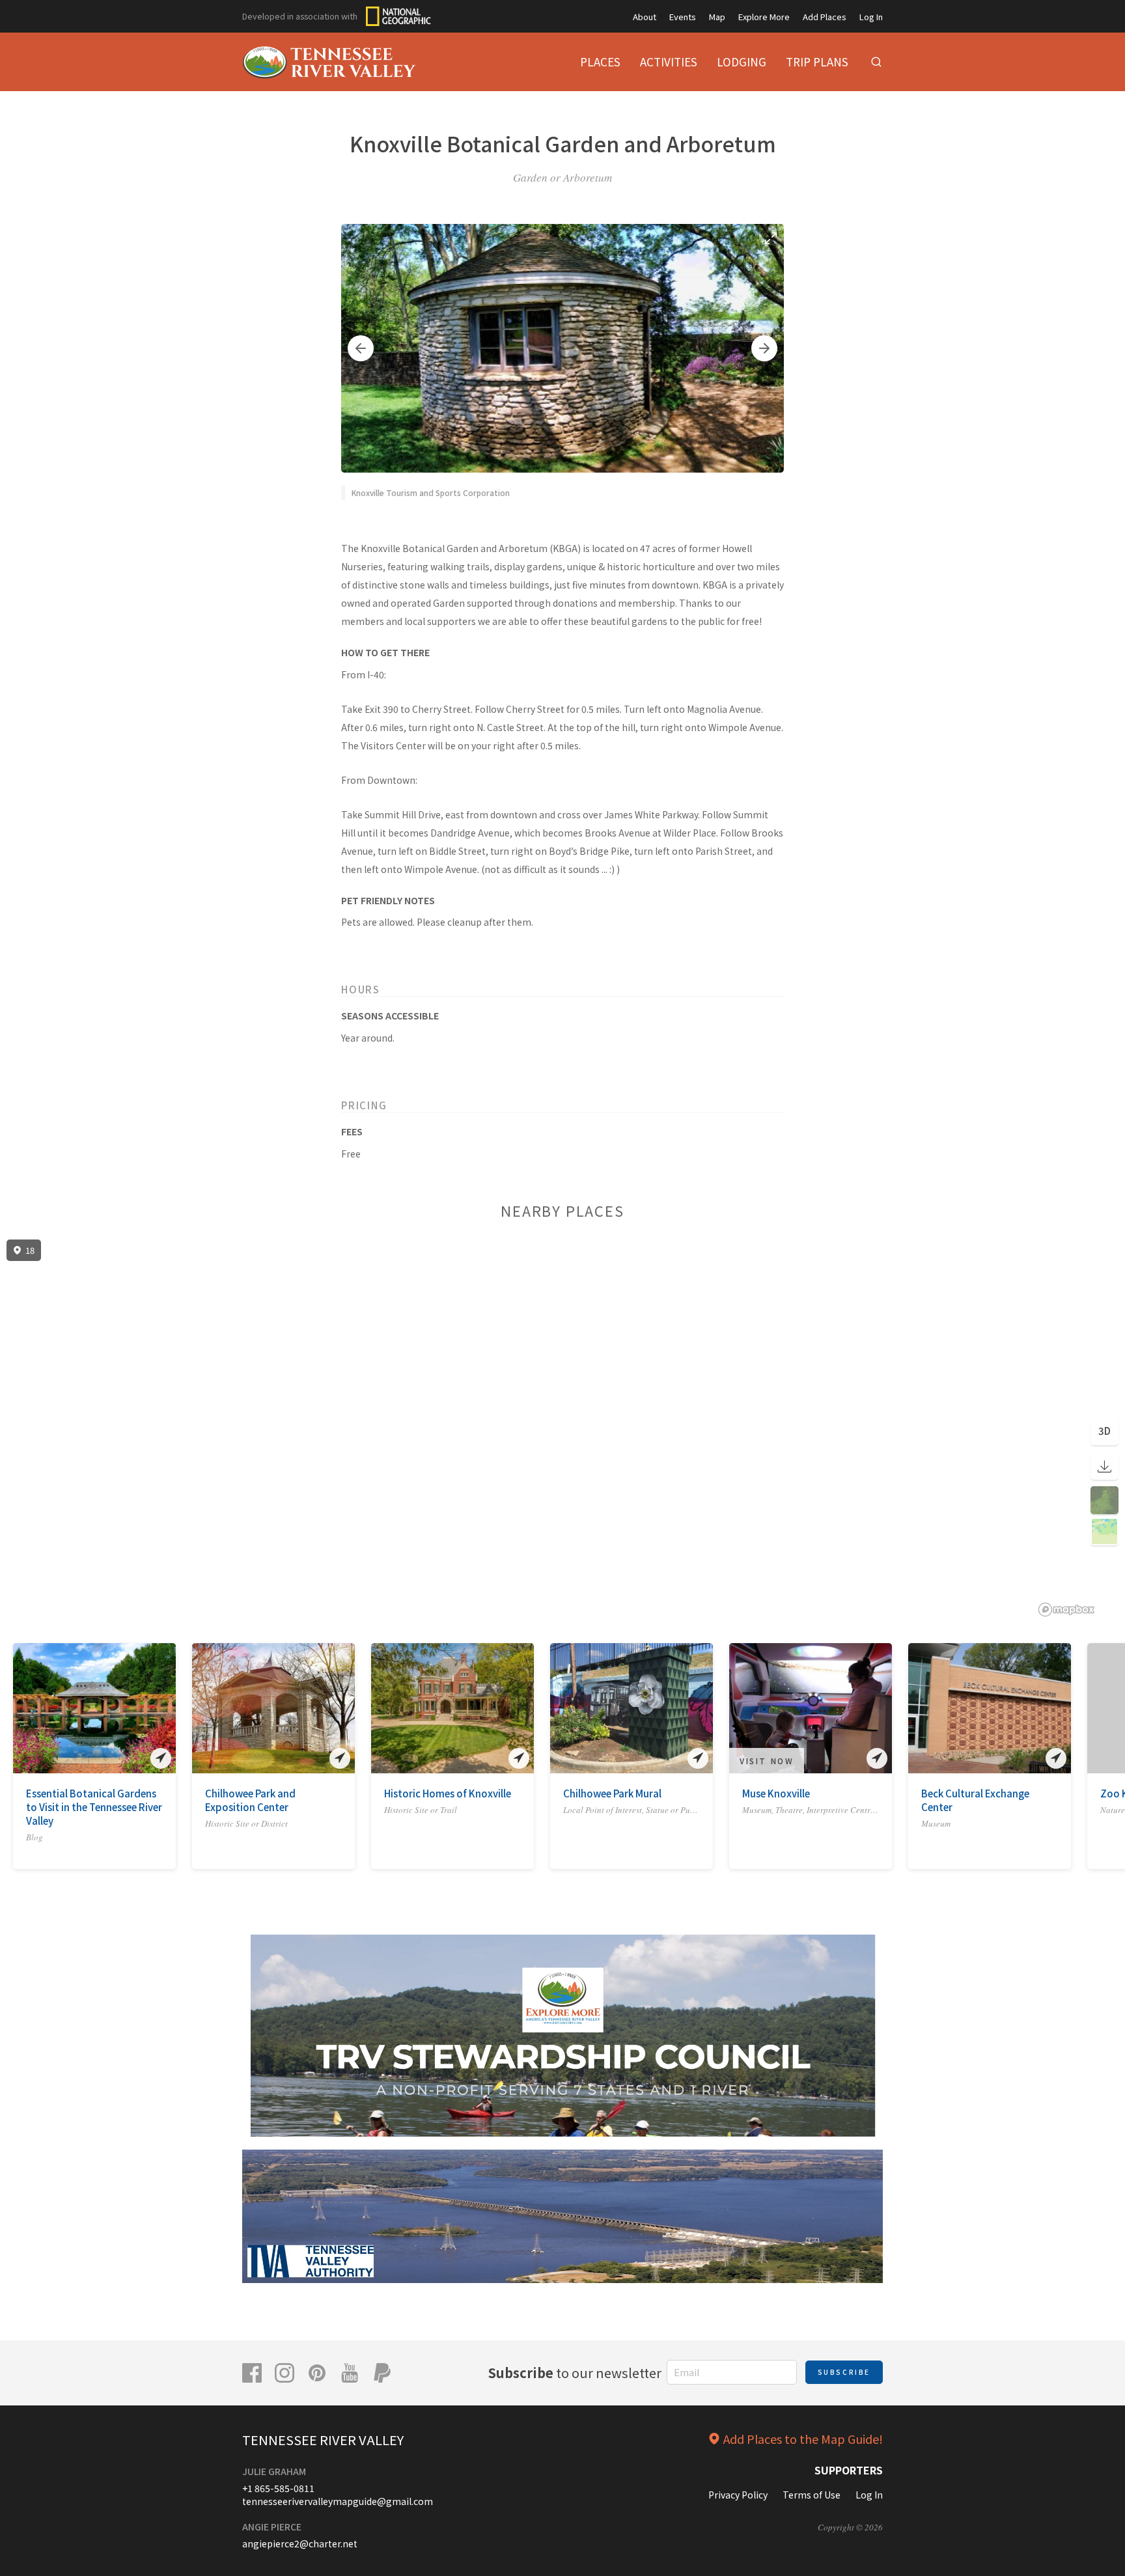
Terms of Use (812, 2495)
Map (717, 17)
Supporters (849, 2470)
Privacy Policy (738, 2495)
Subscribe (844, 2372)
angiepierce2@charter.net (300, 2543)
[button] (361, 348)
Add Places (825, 17)
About (645, 17)
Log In (871, 17)
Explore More (764, 17)
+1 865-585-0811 (278, 2488)
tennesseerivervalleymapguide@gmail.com (338, 2501)
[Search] (876, 62)
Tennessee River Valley (323, 2440)
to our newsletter (575, 2373)
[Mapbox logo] (1066, 1610)
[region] (562, 1428)
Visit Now (767, 1761)
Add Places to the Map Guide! (803, 2439)
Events (683, 17)
